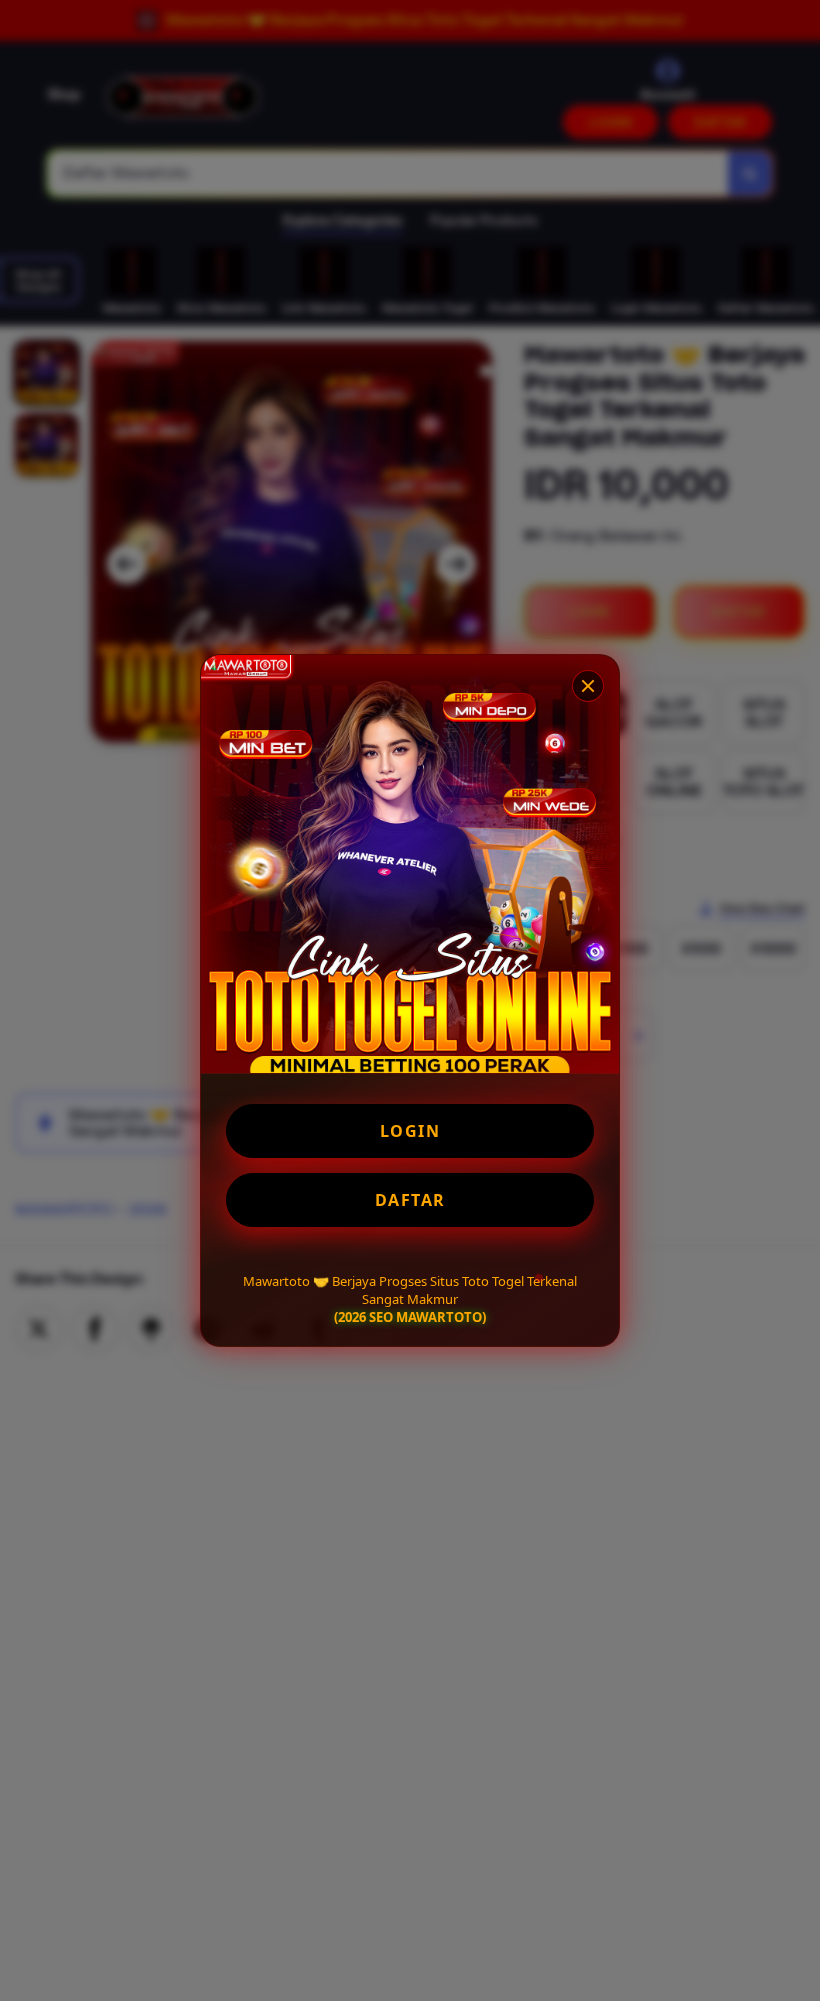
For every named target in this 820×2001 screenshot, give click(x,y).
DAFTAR (410, 1200)
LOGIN (410, 1131)
